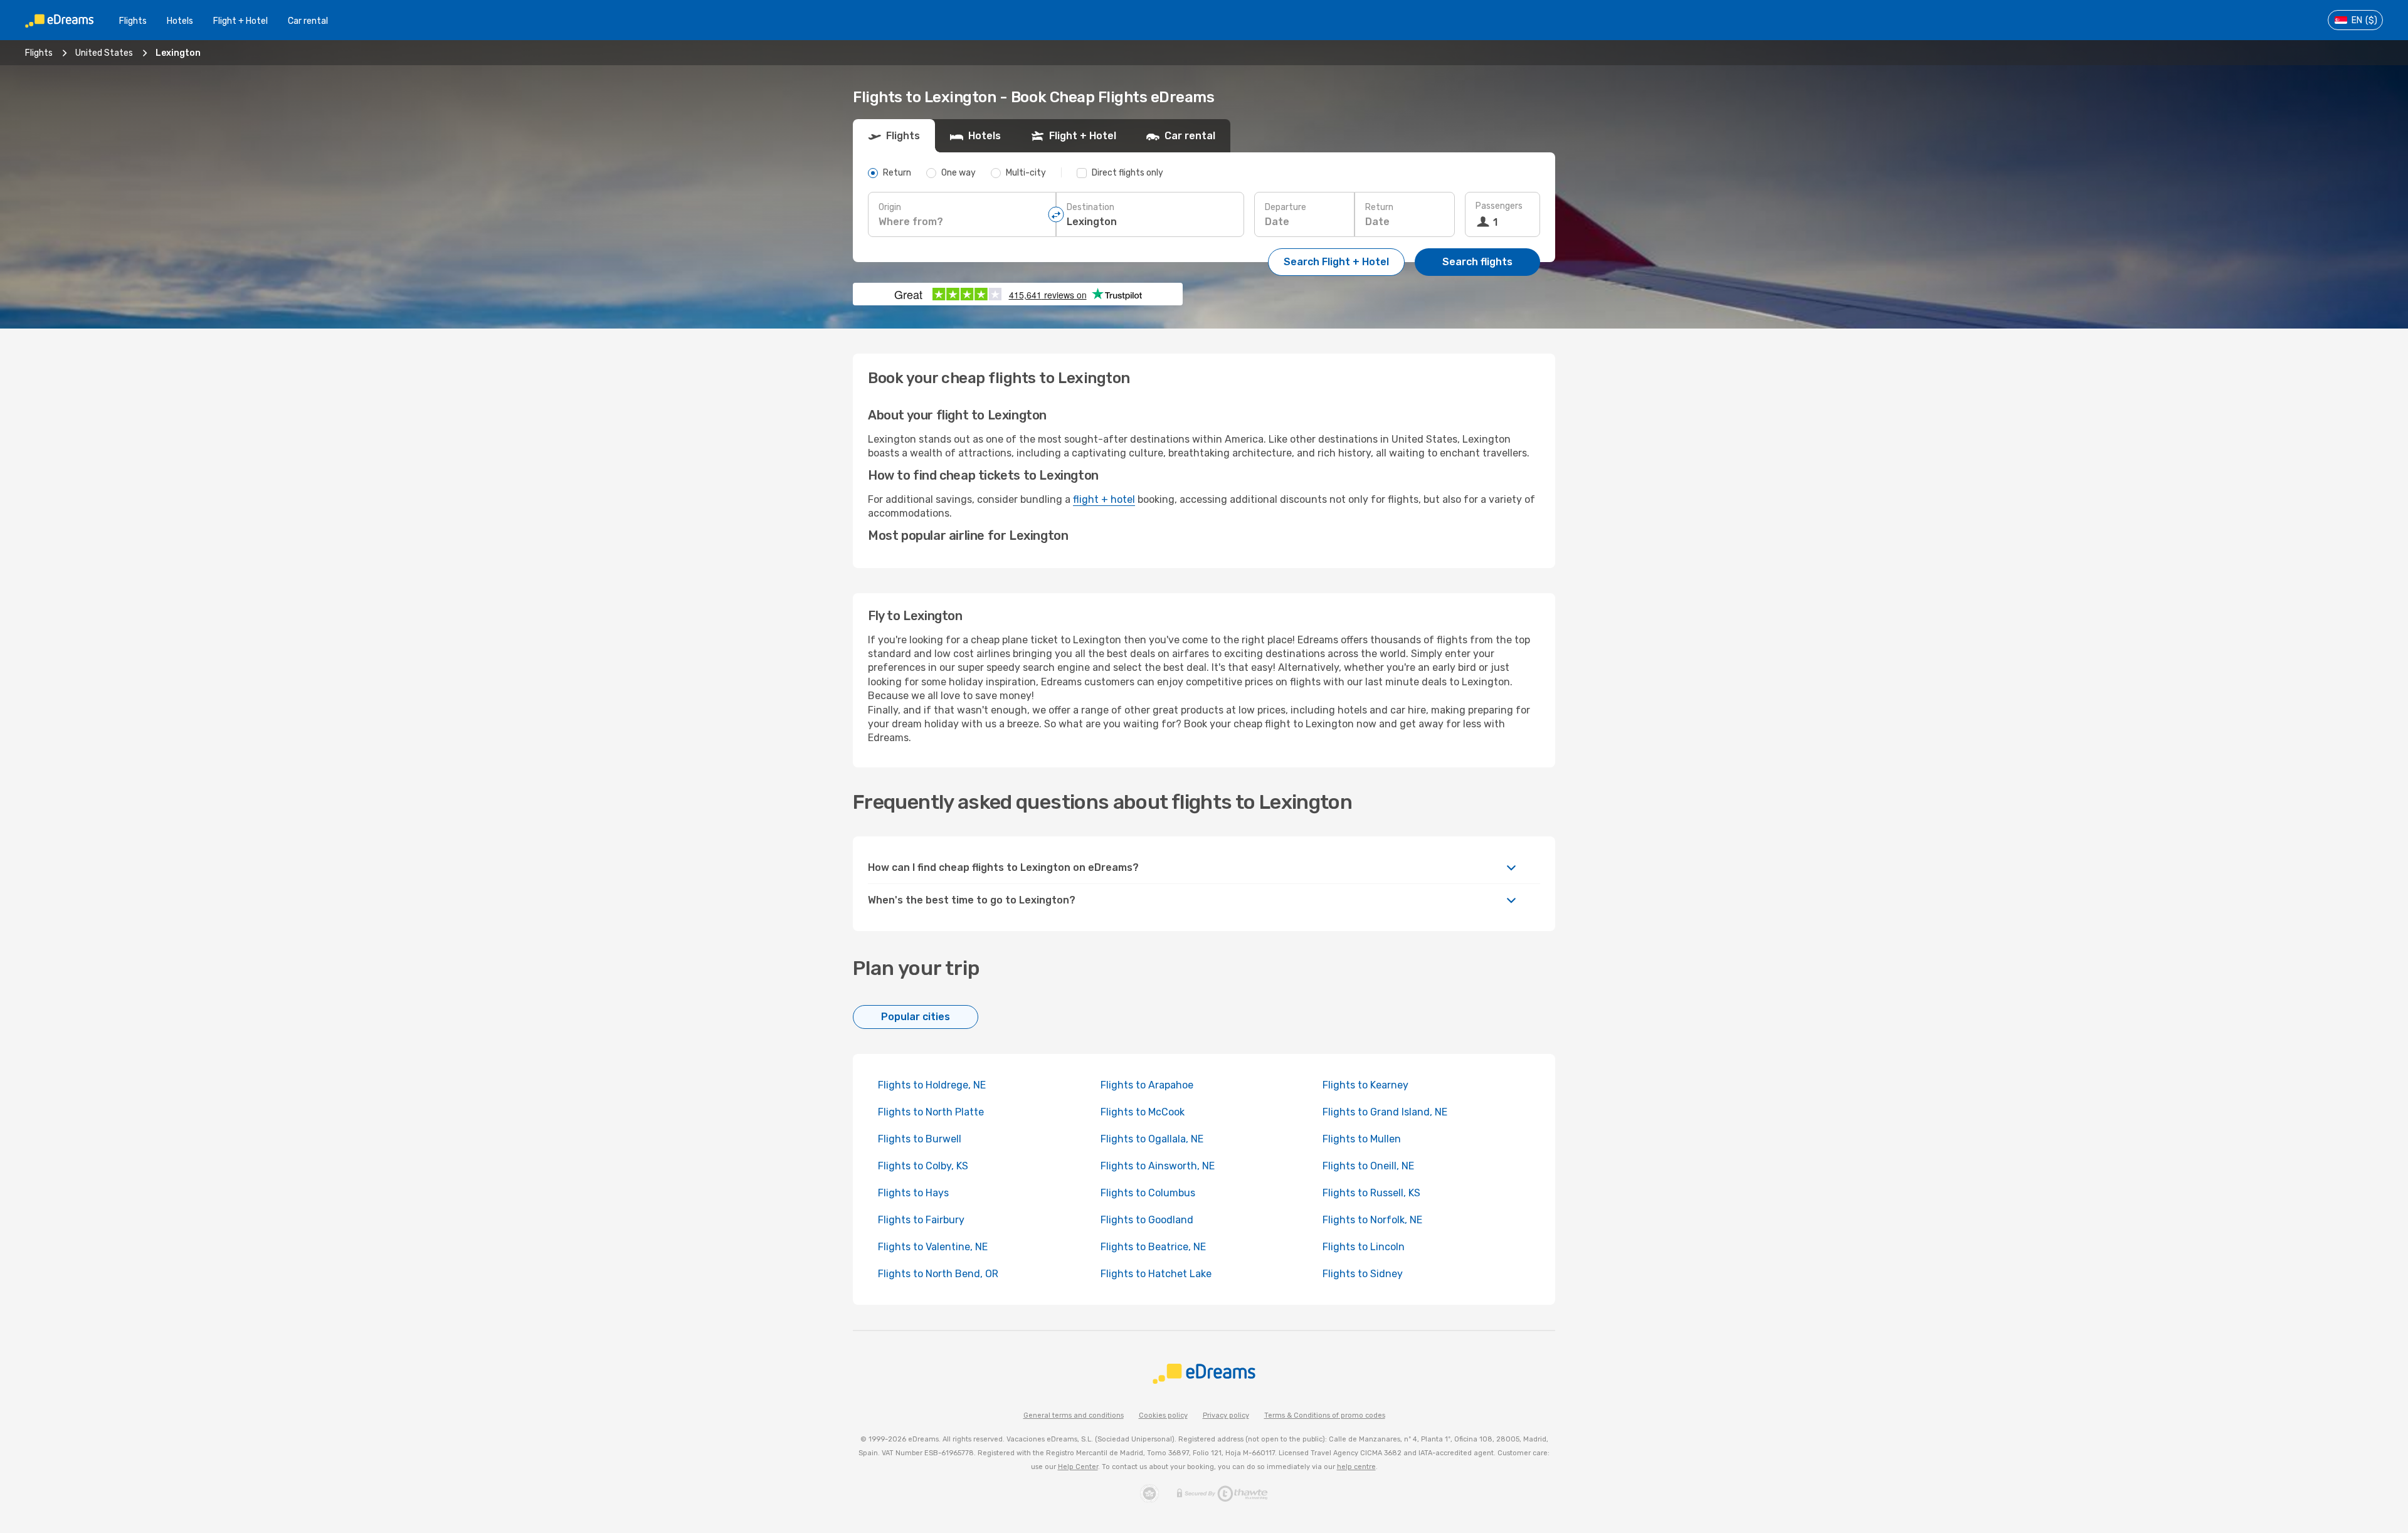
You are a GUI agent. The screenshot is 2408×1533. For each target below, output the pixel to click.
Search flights (1477, 262)
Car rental (308, 21)
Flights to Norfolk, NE (1372, 1220)
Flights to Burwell (920, 1139)
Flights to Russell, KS (1371, 1193)
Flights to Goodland (1147, 1220)
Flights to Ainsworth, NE (1158, 1166)
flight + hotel (1104, 499)
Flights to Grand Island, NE (1385, 1112)
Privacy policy (1226, 1415)
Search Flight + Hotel (1336, 262)
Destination (1090, 207)
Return (1379, 207)
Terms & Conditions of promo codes (1325, 1415)
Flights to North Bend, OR (938, 1274)
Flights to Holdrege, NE (932, 1085)
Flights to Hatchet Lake (1156, 1274)
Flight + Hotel (240, 21)
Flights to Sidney (1363, 1274)
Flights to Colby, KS (923, 1166)
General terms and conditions (1074, 1415)
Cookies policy (1163, 1415)
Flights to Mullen (1362, 1139)
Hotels (180, 21)
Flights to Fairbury (921, 1220)
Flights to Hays (913, 1193)
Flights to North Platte (931, 1112)
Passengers (1499, 206)
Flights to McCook (1143, 1112)
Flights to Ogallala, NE (1152, 1139)
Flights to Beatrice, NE (1153, 1247)
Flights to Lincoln (1364, 1247)
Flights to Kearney (1365, 1085)
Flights (133, 21)
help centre (1356, 1467)
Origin (890, 207)
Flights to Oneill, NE (1368, 1166)
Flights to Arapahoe (1147, 1085)
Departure (1286, 207)
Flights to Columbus (1148, 1193)
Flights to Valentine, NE (933, 1247)
